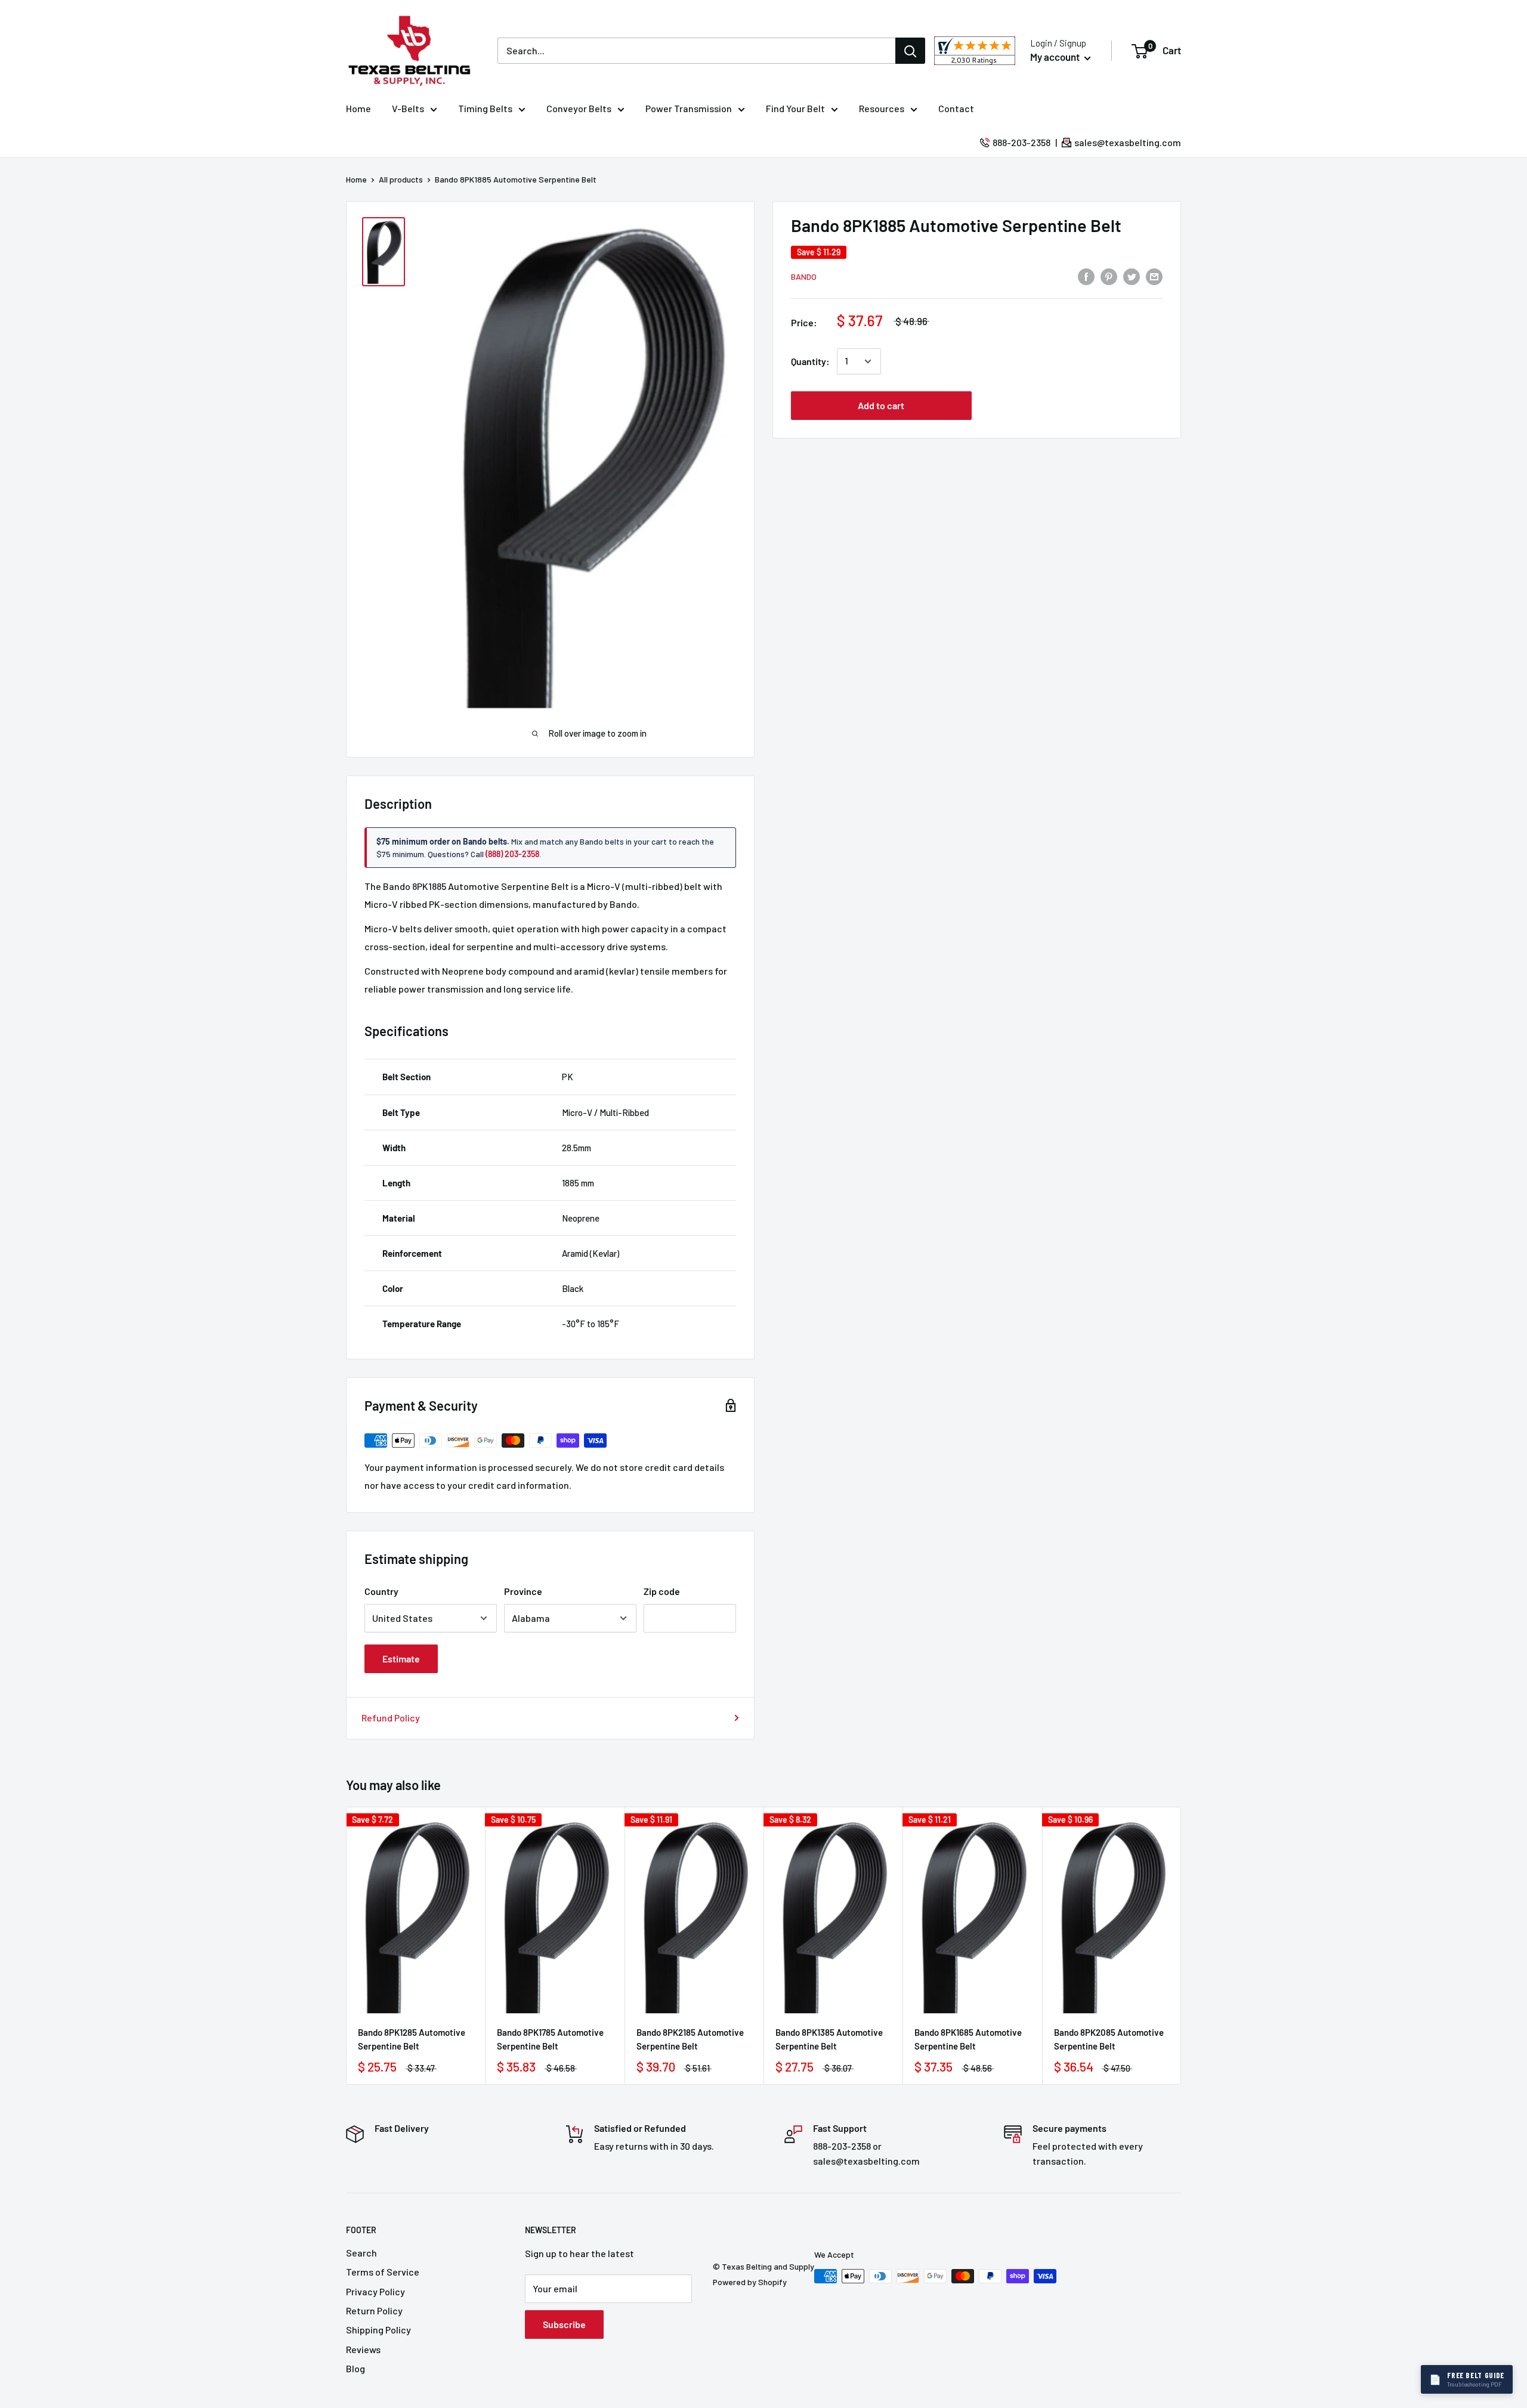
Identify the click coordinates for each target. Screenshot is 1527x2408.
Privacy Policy (375, 2291)
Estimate (401, 1659)
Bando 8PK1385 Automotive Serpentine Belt (829, 2039)
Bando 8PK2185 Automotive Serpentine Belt (690, 2039)
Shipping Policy (378, 2330)
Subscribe (564, 2324)
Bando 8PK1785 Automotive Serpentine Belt (550, 2039)
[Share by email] (1154, 276)
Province (523, 1591)
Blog (356, 2368)
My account (1056, 57)
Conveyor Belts (579, 108)
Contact (956, 108)
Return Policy (374, 2310)
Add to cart (881, 405)
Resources (882, 108)
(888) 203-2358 (512, 854)
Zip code (662, 1591)
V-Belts (408, 108)
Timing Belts (485, 108)
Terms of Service (383, 2272)
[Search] (910, 51)
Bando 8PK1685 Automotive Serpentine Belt (968, 2039)
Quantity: (810, 361)
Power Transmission (689, 108)
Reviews (363, 2349)
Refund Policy (391, 1718)
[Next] (1181, 1945)
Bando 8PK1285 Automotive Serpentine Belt (412, 2039)
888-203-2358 (1021, 142)
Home (358, 108)
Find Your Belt (795, 108)
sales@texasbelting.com (1128, 142)
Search (361, 2253)
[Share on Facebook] (1086, 276)
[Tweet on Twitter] (1132, 276)
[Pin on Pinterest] (1109, 276)
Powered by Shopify (750, 2282)
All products (401, 179)
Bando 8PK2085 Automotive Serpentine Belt (1109, 2039)
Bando (804, 276)
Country (381, 1591)
